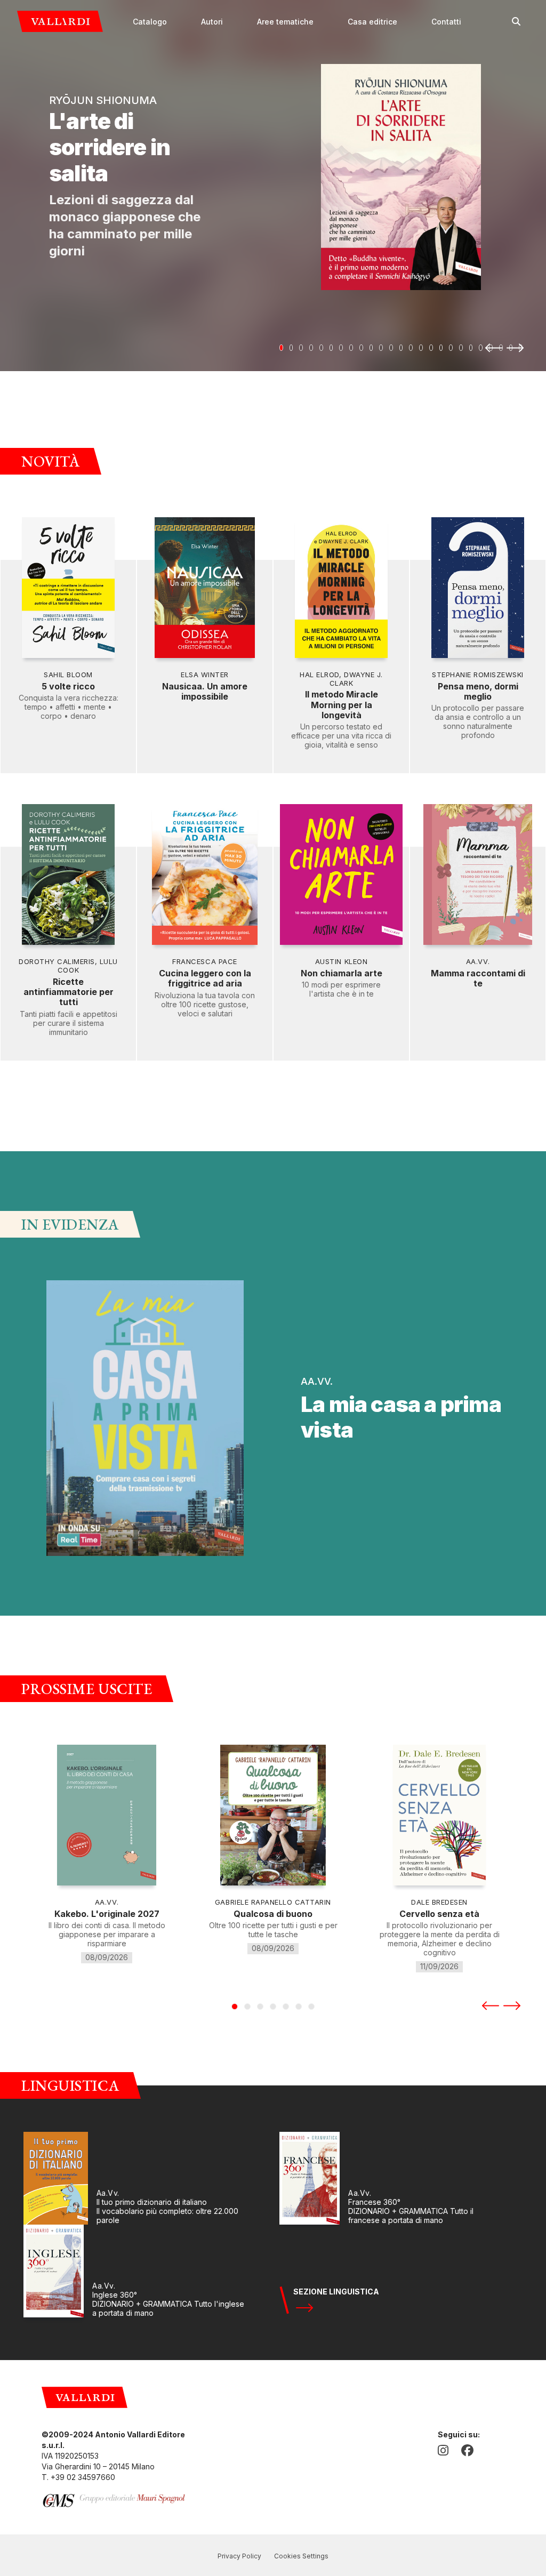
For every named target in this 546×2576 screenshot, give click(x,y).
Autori (212, 22)
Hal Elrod (319, 675)
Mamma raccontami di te (478, 978)
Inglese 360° (115, 2295)
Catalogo (150, 22)
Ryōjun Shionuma (103, 100)
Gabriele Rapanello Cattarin (273, 1902)
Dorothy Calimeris (57, 961)
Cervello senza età (439, 1914)
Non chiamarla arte (342, 973)
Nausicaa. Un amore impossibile (205, 691)
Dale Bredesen (439, 1902)
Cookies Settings (301, 2556)
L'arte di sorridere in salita (110, 147)
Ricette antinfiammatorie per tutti (69, 992)
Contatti (446, 22)
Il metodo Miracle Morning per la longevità (342, 705)
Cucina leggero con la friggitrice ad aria (205, 978)
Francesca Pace (204, 961)
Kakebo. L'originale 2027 (107, 1914)
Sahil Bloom (68, 675)
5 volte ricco (68, 686)
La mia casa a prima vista (401, 1417)
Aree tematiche (285, 22)
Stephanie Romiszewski (478, 675)
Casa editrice (372, 22)
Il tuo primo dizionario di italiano (152, 2202)
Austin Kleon (341, 961)
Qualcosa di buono (273, 1914)
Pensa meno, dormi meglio (478, 691)
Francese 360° (374, 2202)
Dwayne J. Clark (356, 679)
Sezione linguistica (336, 2292)
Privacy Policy (239, 2556)
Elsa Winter (205, 675)
